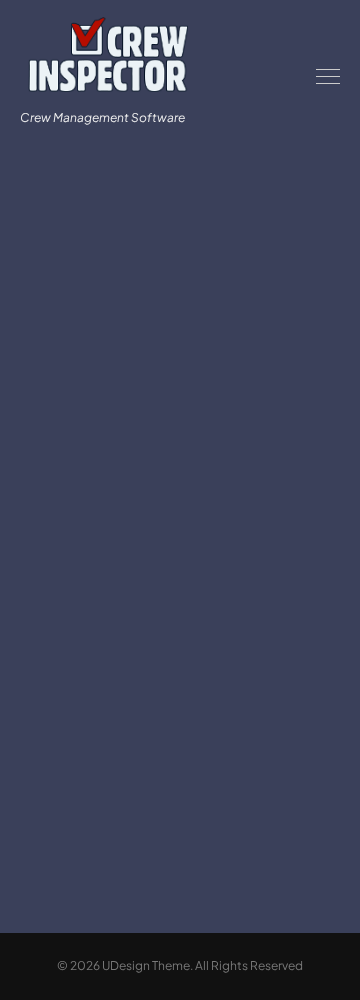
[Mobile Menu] (328, 76)
